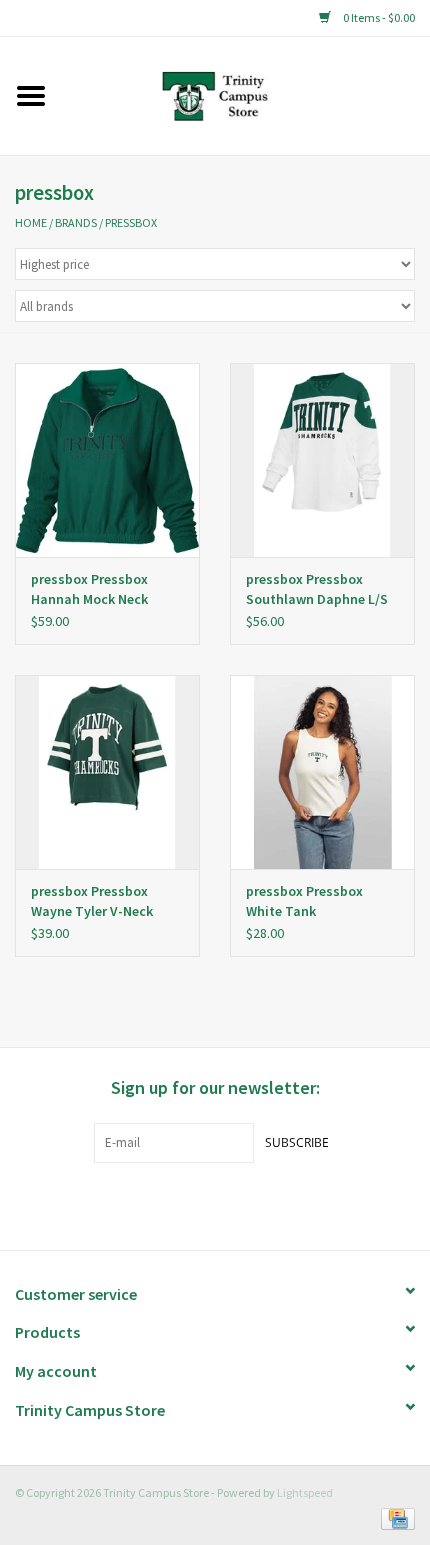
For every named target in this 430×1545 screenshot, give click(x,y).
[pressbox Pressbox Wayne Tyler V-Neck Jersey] (107, 772)
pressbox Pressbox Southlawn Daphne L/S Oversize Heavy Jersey (317, 589)
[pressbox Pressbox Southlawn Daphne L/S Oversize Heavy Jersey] (322, 460)
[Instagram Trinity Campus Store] (250, 1204)
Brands (76, 222)
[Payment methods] (394, 1517)
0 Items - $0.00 (378, 17)
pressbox (131, 222)
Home (31, 222)
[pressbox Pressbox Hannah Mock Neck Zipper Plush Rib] (107, 460)
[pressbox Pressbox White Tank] (322, 772)
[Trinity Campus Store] (245, 94)
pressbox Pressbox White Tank (304, 901)
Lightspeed (305, 1492)
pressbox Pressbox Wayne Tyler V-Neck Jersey (92, 901)
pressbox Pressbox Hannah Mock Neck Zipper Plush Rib (89, 589)
